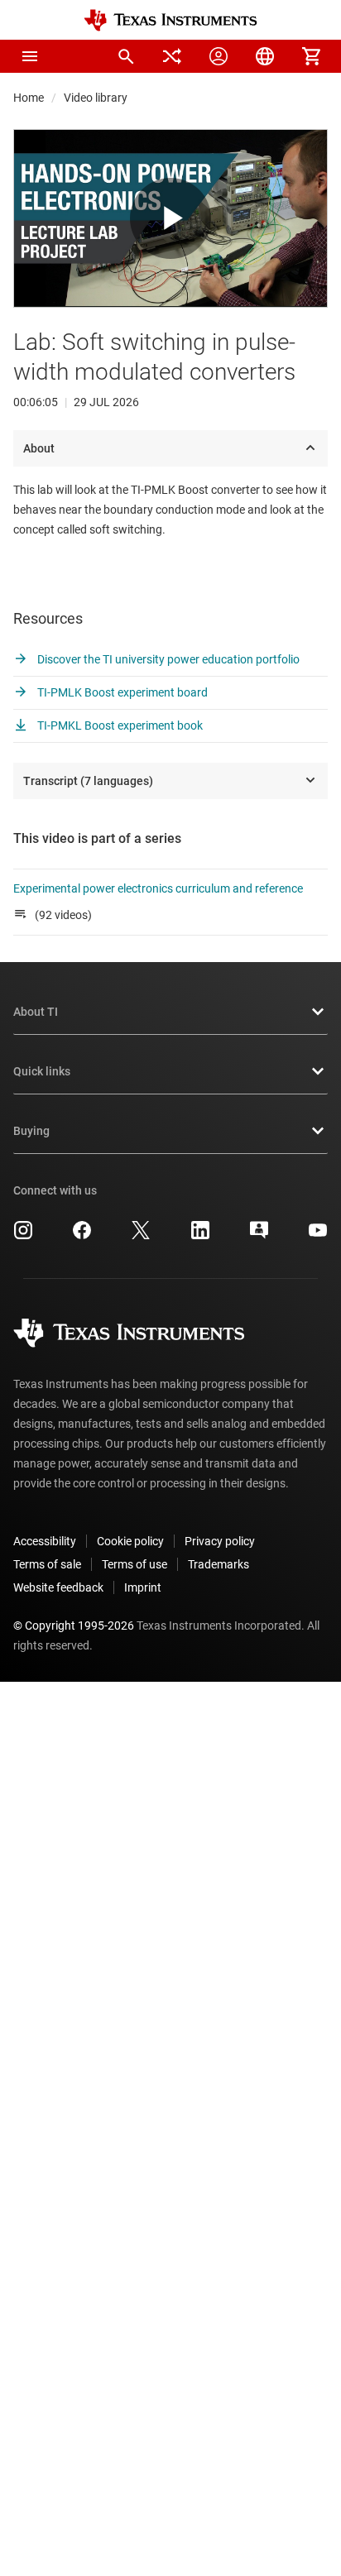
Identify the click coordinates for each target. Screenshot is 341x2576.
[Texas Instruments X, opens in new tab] (141, 1236)
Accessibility (45, 1541)
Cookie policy (130, 1541)
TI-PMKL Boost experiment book (119, 725)
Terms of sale (47, 1564)
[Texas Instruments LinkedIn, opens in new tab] (200, 1236)
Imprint (143, 1587)
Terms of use (134, 1564)
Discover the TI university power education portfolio (167, 659)
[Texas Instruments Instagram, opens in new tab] (23, 1236)
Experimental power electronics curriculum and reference (158, 888)
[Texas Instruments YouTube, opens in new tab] (318, 1236)
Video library (96, 98)
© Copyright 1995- (74, 1626)
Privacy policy (220, 1541)
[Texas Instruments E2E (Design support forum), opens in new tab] (259, 1236)
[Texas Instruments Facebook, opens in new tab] (82, 1236)
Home (29, 98)
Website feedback (58, 1587)
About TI (36, 1012)
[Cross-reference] (172, 56)
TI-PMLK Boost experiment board (121, 692)
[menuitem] (126, 56)
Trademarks (219, 1564)
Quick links (42, 1071)
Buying (31, 1131)
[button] (30, 56)
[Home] (170, 20)
